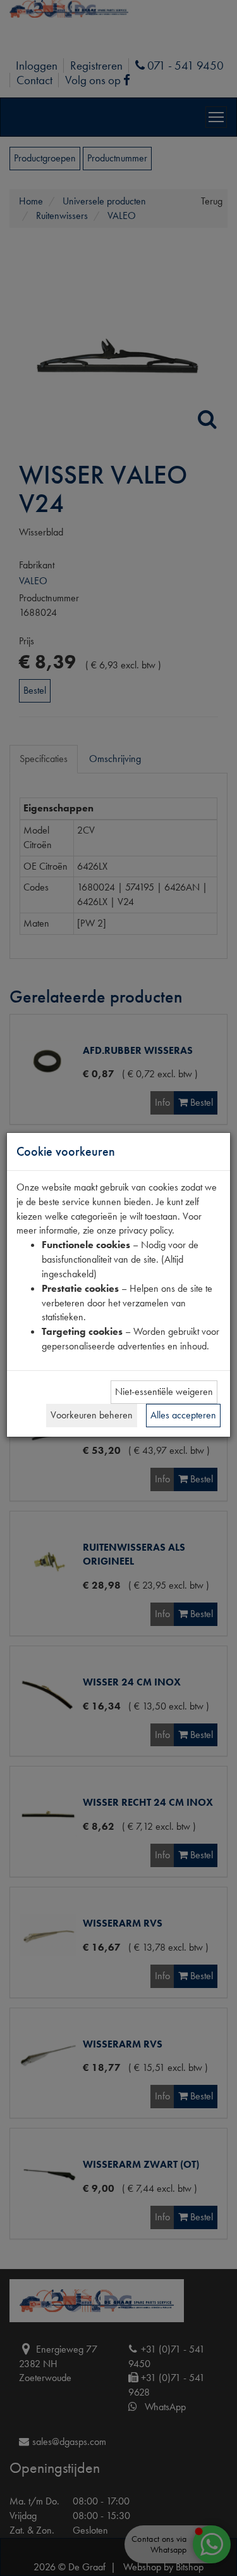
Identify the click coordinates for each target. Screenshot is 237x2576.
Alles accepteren (183, 1415)
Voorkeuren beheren (92, 1415)
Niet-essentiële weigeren (164, 1391)
